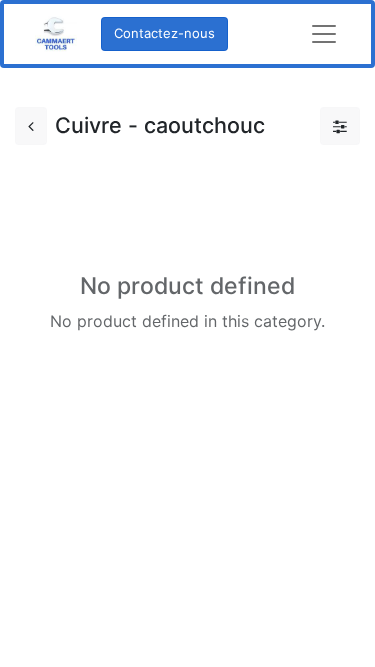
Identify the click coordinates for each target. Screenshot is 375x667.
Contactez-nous (164, 33)
